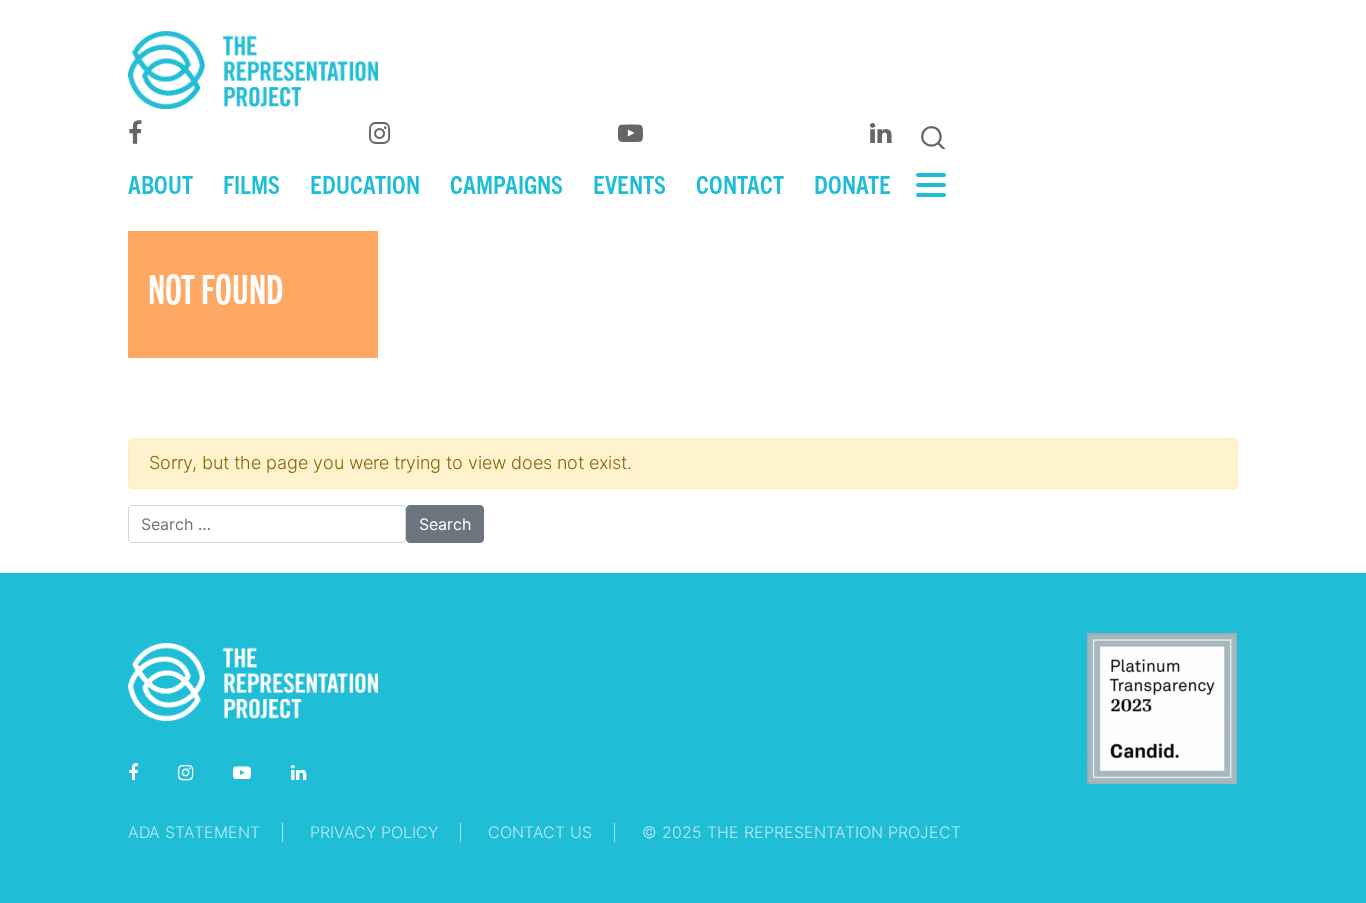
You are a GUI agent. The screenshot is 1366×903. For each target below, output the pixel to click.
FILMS (251, 183)
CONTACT (740, 183)
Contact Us (540, 832)
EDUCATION (365, 183)
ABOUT (160, 183)
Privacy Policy (374, 832)
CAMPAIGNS (506, 183)
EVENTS (629, 183)
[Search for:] (267, 524)
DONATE (852, 183)
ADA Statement (194, 832)
